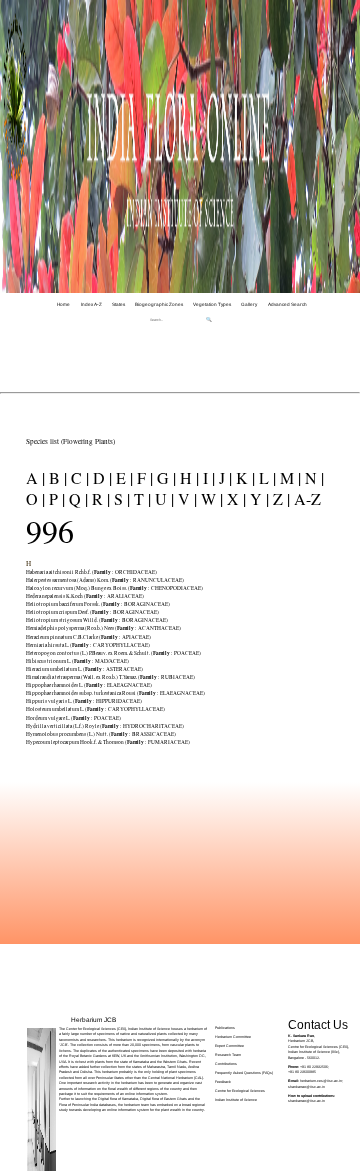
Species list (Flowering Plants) (70, 441)
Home (63, 304)
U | (162, 498)
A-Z (305, 498)
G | (164, 477)
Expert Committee (229, 1046)
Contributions (226, 1064)
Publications (225, 1028)
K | (243, 477)
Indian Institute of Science (236, 1100)
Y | (257, 498)
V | (185, 498)
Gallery (249, 304)
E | (122, 477)
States (118, 304)
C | (78, 477)
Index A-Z (91, 304)
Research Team (228, 1055)
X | (234, 498)
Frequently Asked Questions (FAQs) (244, 1073)
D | (100, 477)
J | (223, 477)
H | (187, 477)
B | (56, 477)
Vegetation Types (212, 304)
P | (55, 498)
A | (35, 477)
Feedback (223, 1082)
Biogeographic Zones (159, 304)
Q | (76, 498)
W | (210, 498)
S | (120, 498)
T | (140, 498)
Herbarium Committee (233, 1037)
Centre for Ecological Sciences (240, 1091)
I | (207, 477)
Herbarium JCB (93, 1019)
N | (312, 477)
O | (35, 498)
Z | (279, 498)
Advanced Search (287, 304)
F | (143, 477)
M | (288, 477)
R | (99, 498)
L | (265, 477)
